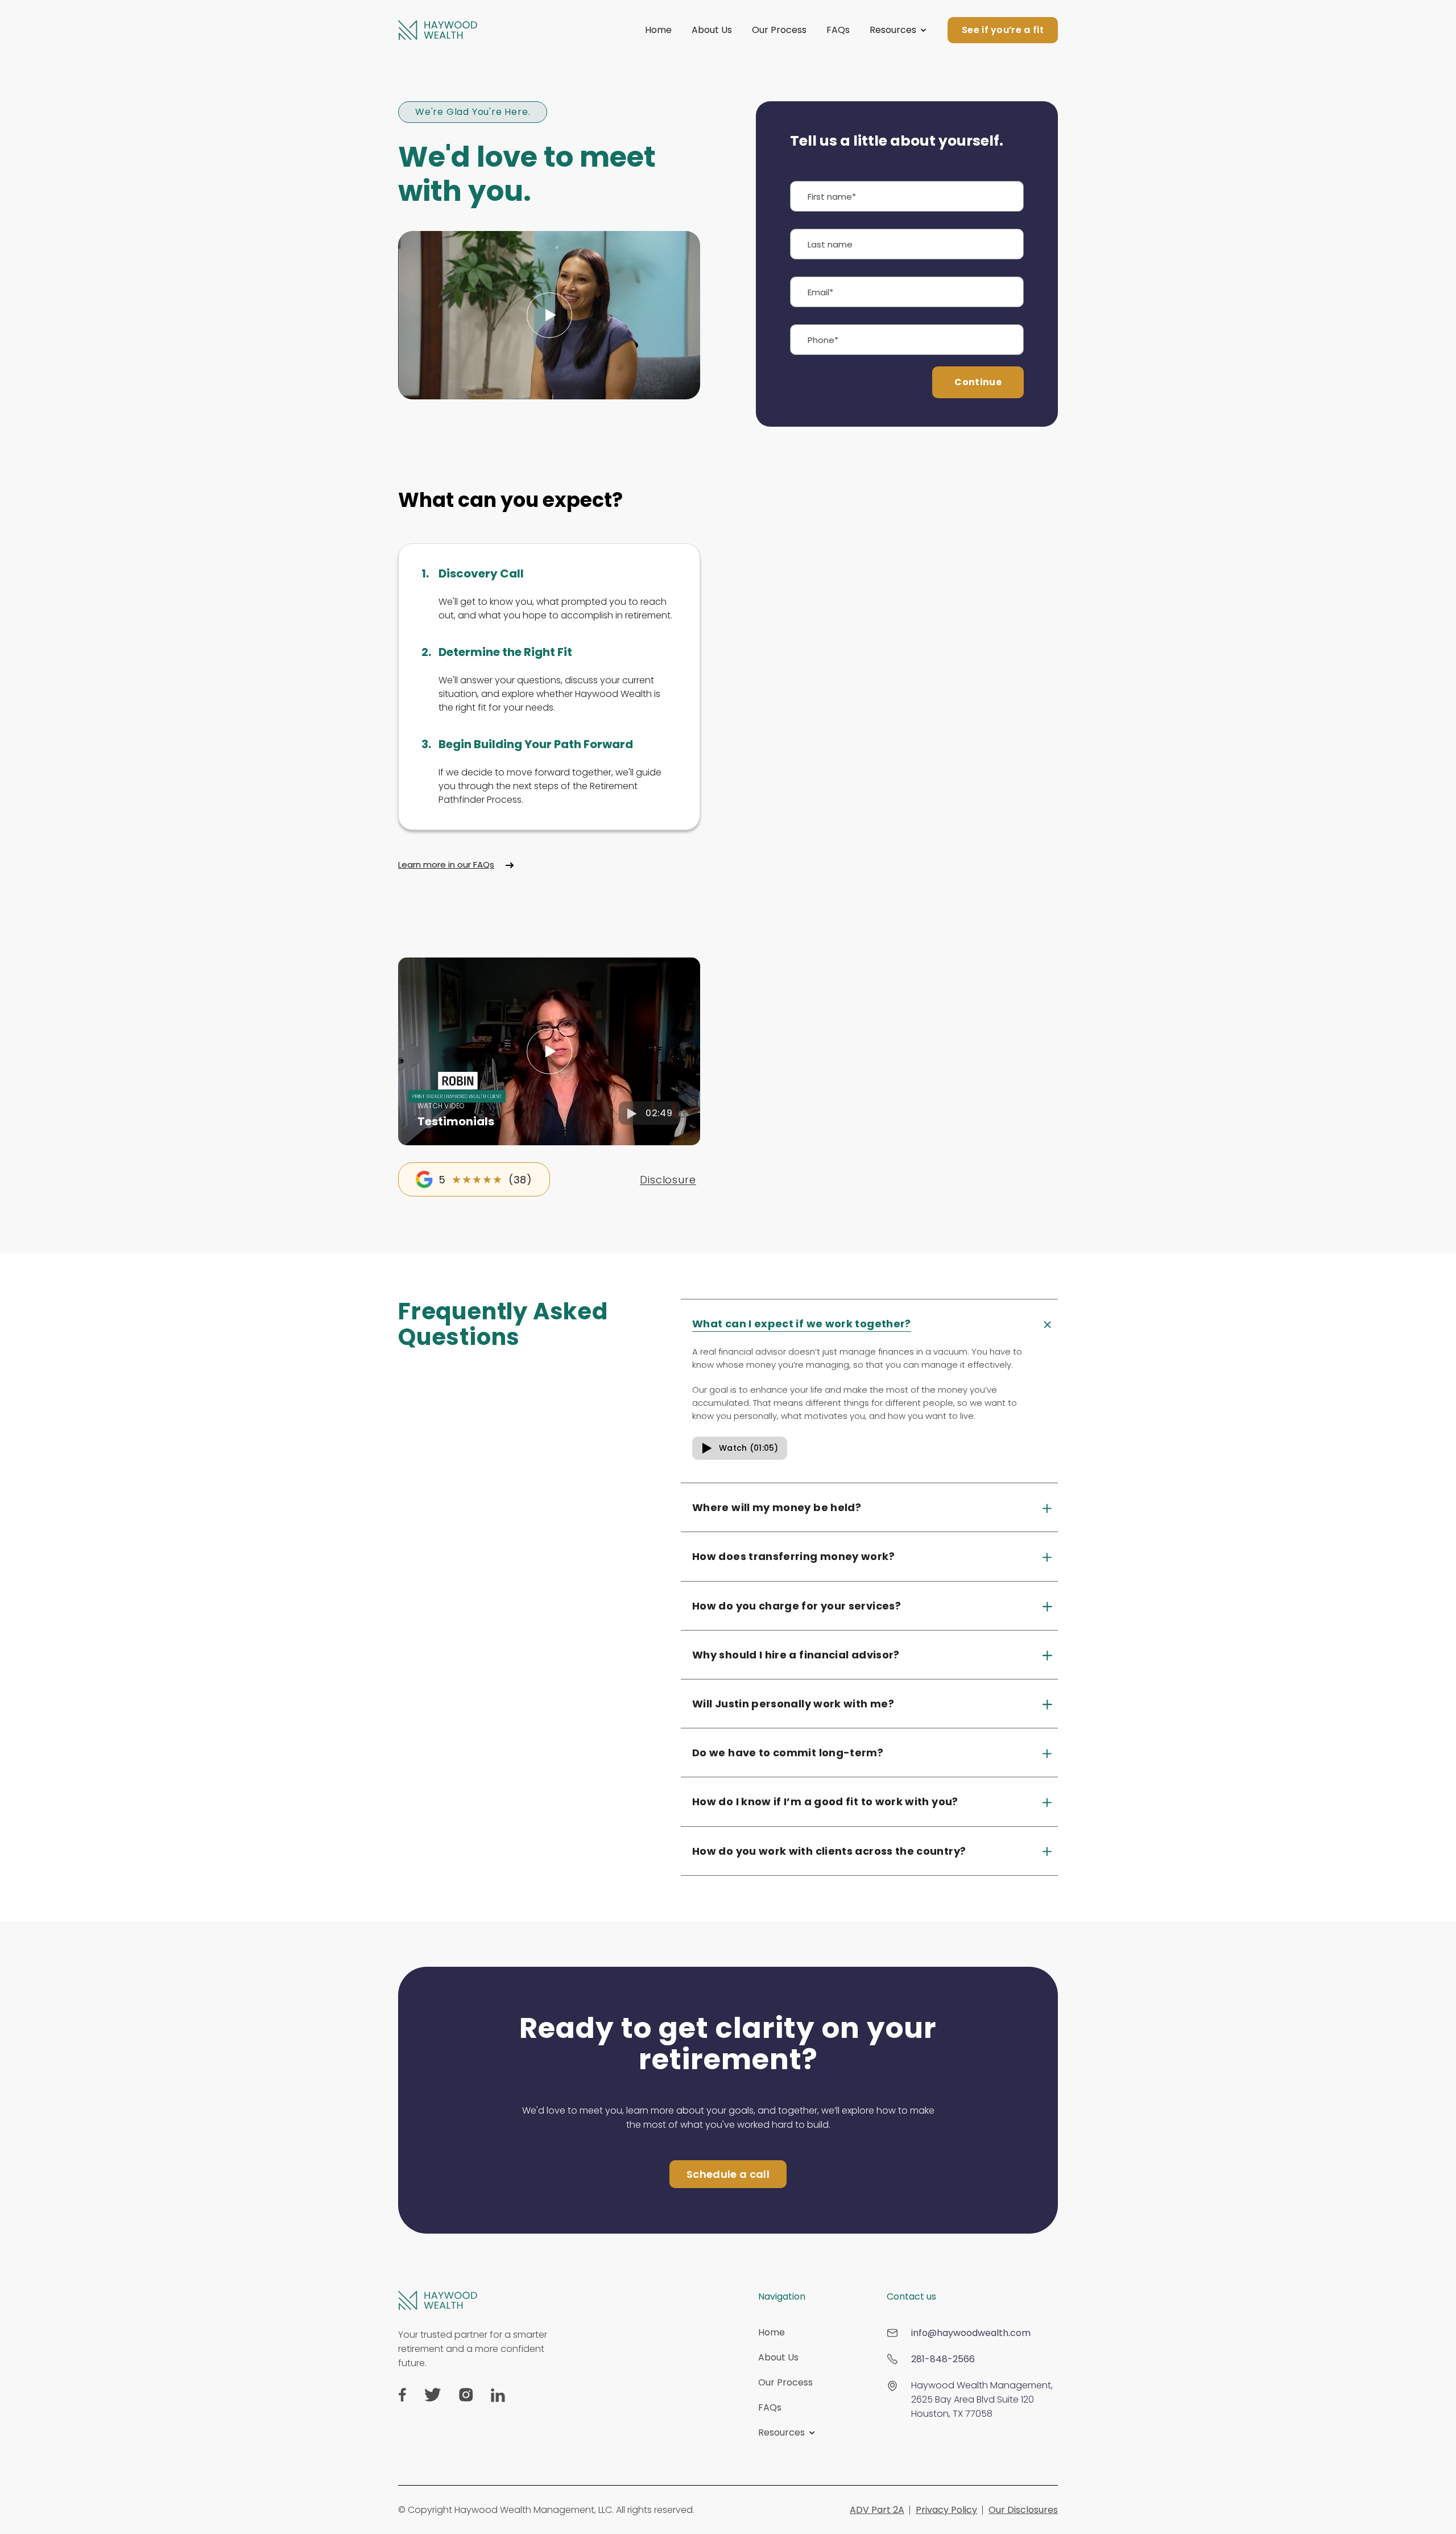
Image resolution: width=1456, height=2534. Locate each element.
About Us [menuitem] (778, 2357)
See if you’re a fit (1003, 30)
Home (658, 30)
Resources (893, 30)
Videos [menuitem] (773, 2457)
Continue (978, 382)
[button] (549, 1051)
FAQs (838, 30)
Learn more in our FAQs (446, 864)
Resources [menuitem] (781, 2432)
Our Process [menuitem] (785, 2382)
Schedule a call (728, 2174)
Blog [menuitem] (768, 2475)
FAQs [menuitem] (770, 2407)
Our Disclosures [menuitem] (1023, 2510)
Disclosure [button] (668, 1180)
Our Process (779, 30)
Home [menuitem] (772, 2332)
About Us (712, 30)
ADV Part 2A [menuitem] (877, 2510)
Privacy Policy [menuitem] (946, 2510)
